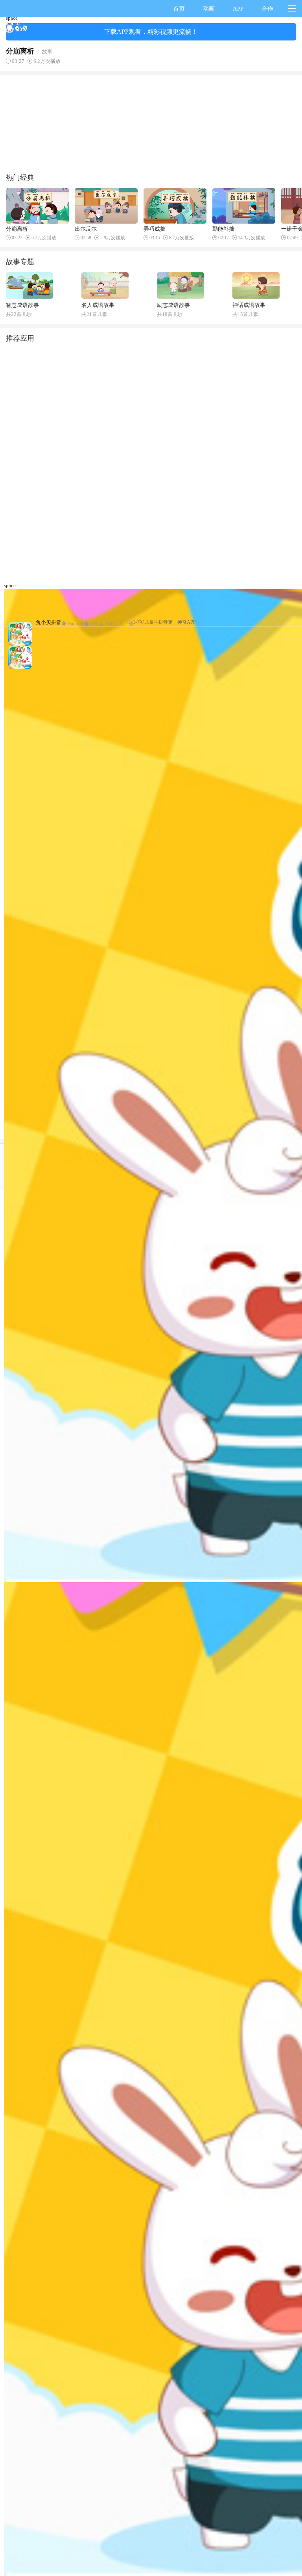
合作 (267, 9)
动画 (209, 9)
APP (238, 9)
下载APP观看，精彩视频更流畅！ (151, 32)
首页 (179, 9)
